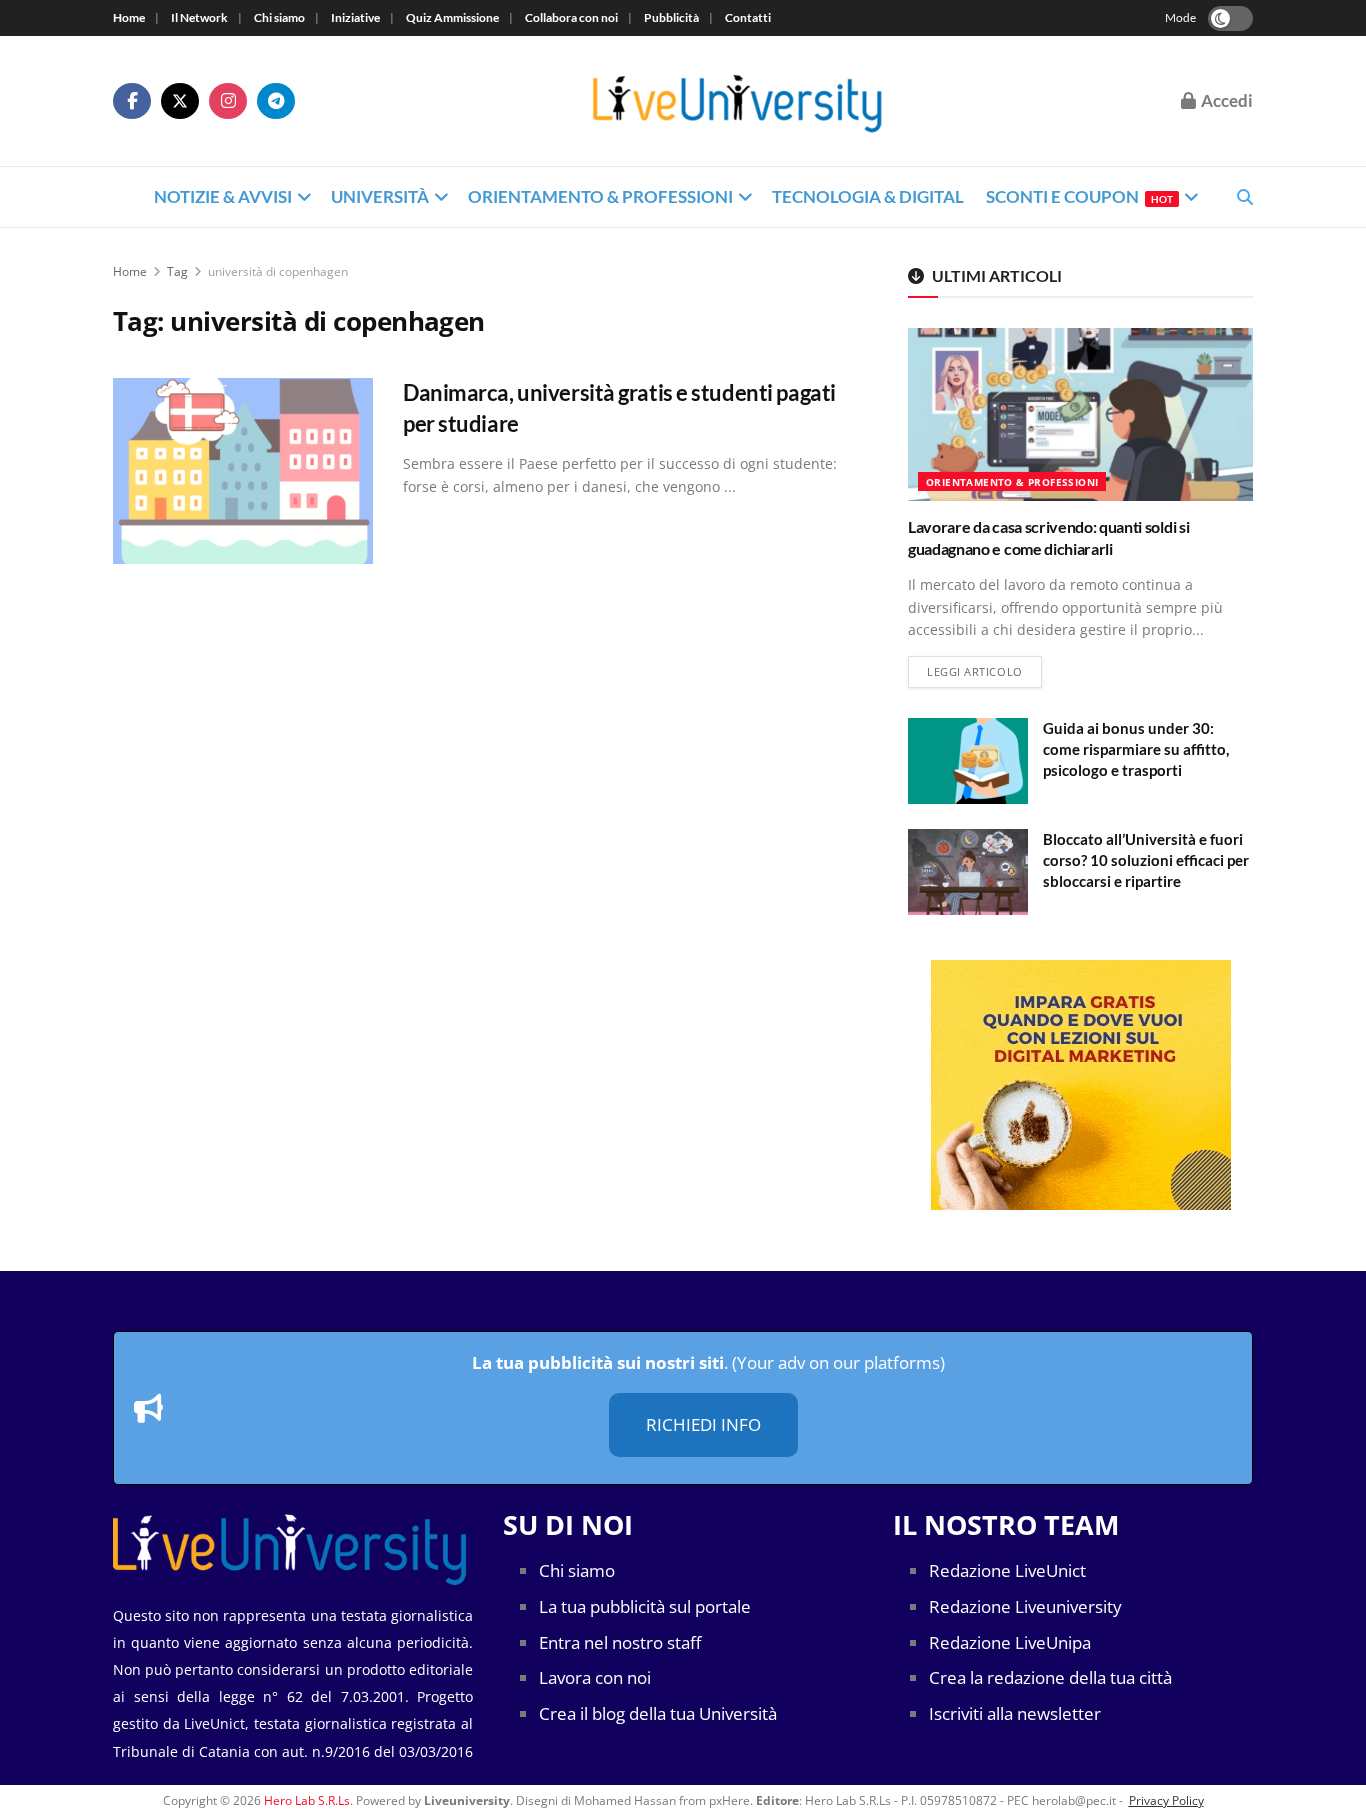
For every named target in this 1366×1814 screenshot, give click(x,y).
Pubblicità (671, 17)
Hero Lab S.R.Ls (307, 1800)
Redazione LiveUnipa (1010, 1642)
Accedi (1225, 100)
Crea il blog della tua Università (658, 1713)
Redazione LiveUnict (1007, 1570)
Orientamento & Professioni (600, 196)
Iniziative (355, 17)
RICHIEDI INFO (703, 1424)
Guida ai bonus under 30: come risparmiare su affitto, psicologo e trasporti (1136, 749)
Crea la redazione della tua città (1050, 1677)
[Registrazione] (1080, 1085)
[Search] (1245, 197)
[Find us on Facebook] (132, 101)
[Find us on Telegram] (276, 101)
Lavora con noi (595, 1677)
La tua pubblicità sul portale (645, 1606)
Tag (177, 271)
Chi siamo (279, 17)
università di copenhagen (278, 271)
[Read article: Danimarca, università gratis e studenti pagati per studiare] (243, 471)
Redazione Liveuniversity (1025, 1606)
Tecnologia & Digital (868, 196)
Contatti (748, 17)
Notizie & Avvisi (223, 196)
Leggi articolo (984, 671)
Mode (1180, 17)
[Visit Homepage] (738, 101)
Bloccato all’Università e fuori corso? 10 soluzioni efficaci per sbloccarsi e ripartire (1146, 860)
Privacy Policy (1166, 1800)
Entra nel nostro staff (620, 1642)
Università (380, 196)
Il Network (199, 17)
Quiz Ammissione (452, 17)
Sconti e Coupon (1079, 196)
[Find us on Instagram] (228, 101)
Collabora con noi (571, 17)
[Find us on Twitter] (180, 101)
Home (129, 17)
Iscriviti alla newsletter (1015, 1713)
